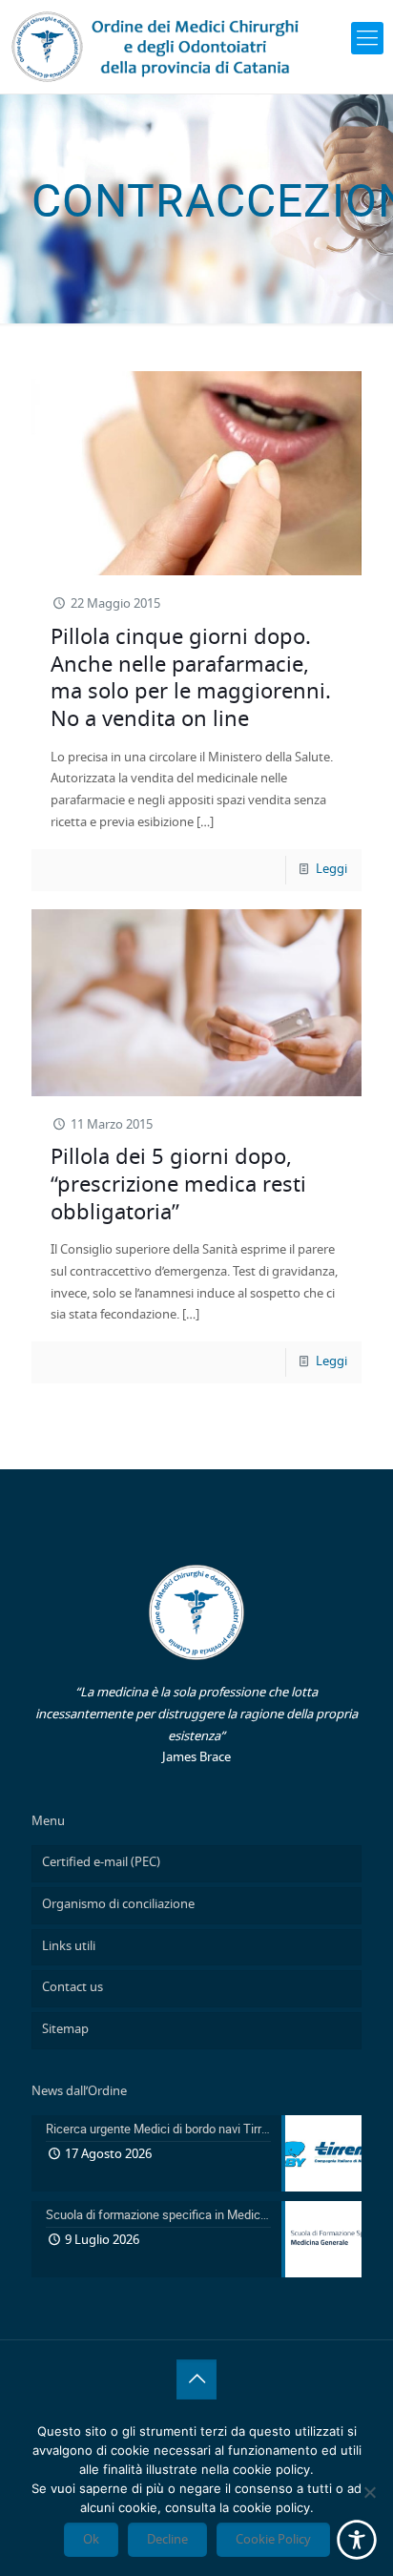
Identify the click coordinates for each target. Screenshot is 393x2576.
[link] (367, 38)
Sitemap (65, 2030)
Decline (167, 2540)
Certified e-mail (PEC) (101, 1863)
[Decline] (369, 2492)
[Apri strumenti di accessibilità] (357, 2540)
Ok (91, 2540)
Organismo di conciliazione (118, 1905)
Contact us (72, 1988)
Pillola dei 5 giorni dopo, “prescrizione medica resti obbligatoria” (178, 1184)
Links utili (69, 1947)
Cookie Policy (273, 2540)
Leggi (331, 870)
